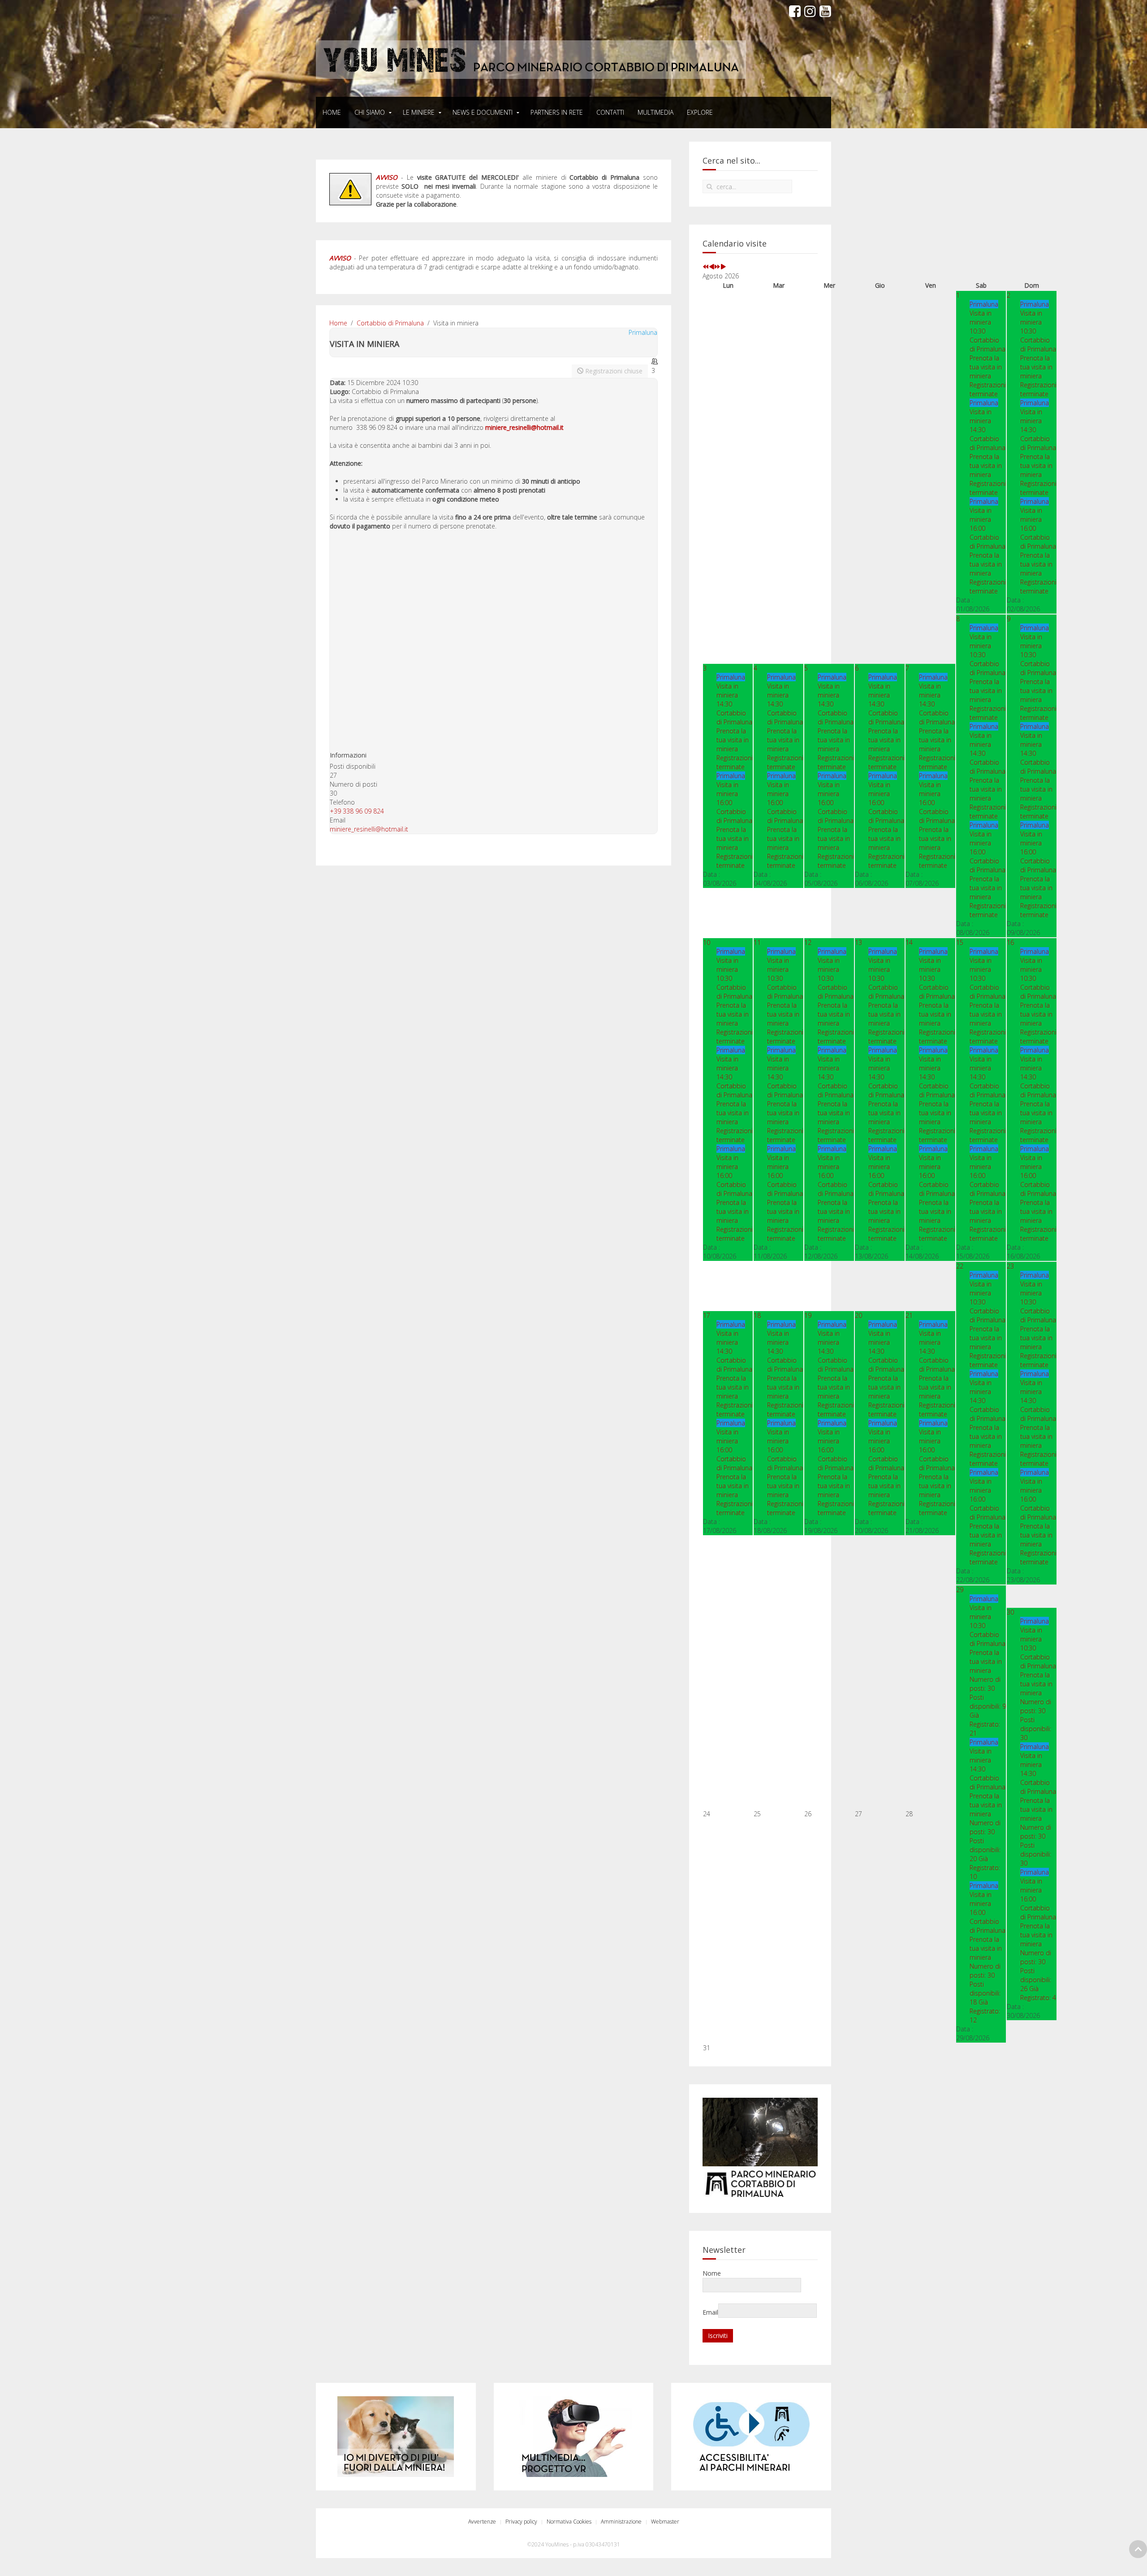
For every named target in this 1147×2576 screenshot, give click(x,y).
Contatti (610, 112)
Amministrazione (621, 2522)
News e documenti (483, 112)
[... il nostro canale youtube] (825, 11)
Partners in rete (557, 112)
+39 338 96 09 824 (357, 811)
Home (332, 112)
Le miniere (419, 112)
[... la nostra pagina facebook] (795, 11)
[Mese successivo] (723, 267)
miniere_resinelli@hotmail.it (524, 427)
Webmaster (665, 2522)
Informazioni (348, 755)
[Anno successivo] (717, 267)
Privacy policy (521, 2522)
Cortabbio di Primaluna (390, 323)
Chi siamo (370, 112)
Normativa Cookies (569, 2522)
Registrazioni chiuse (613, 371)
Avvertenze (482, 2522)
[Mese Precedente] (711, 267)
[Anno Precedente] (706, 267)
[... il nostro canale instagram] (810, 11)
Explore (700, 112)
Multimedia (655, 112)
